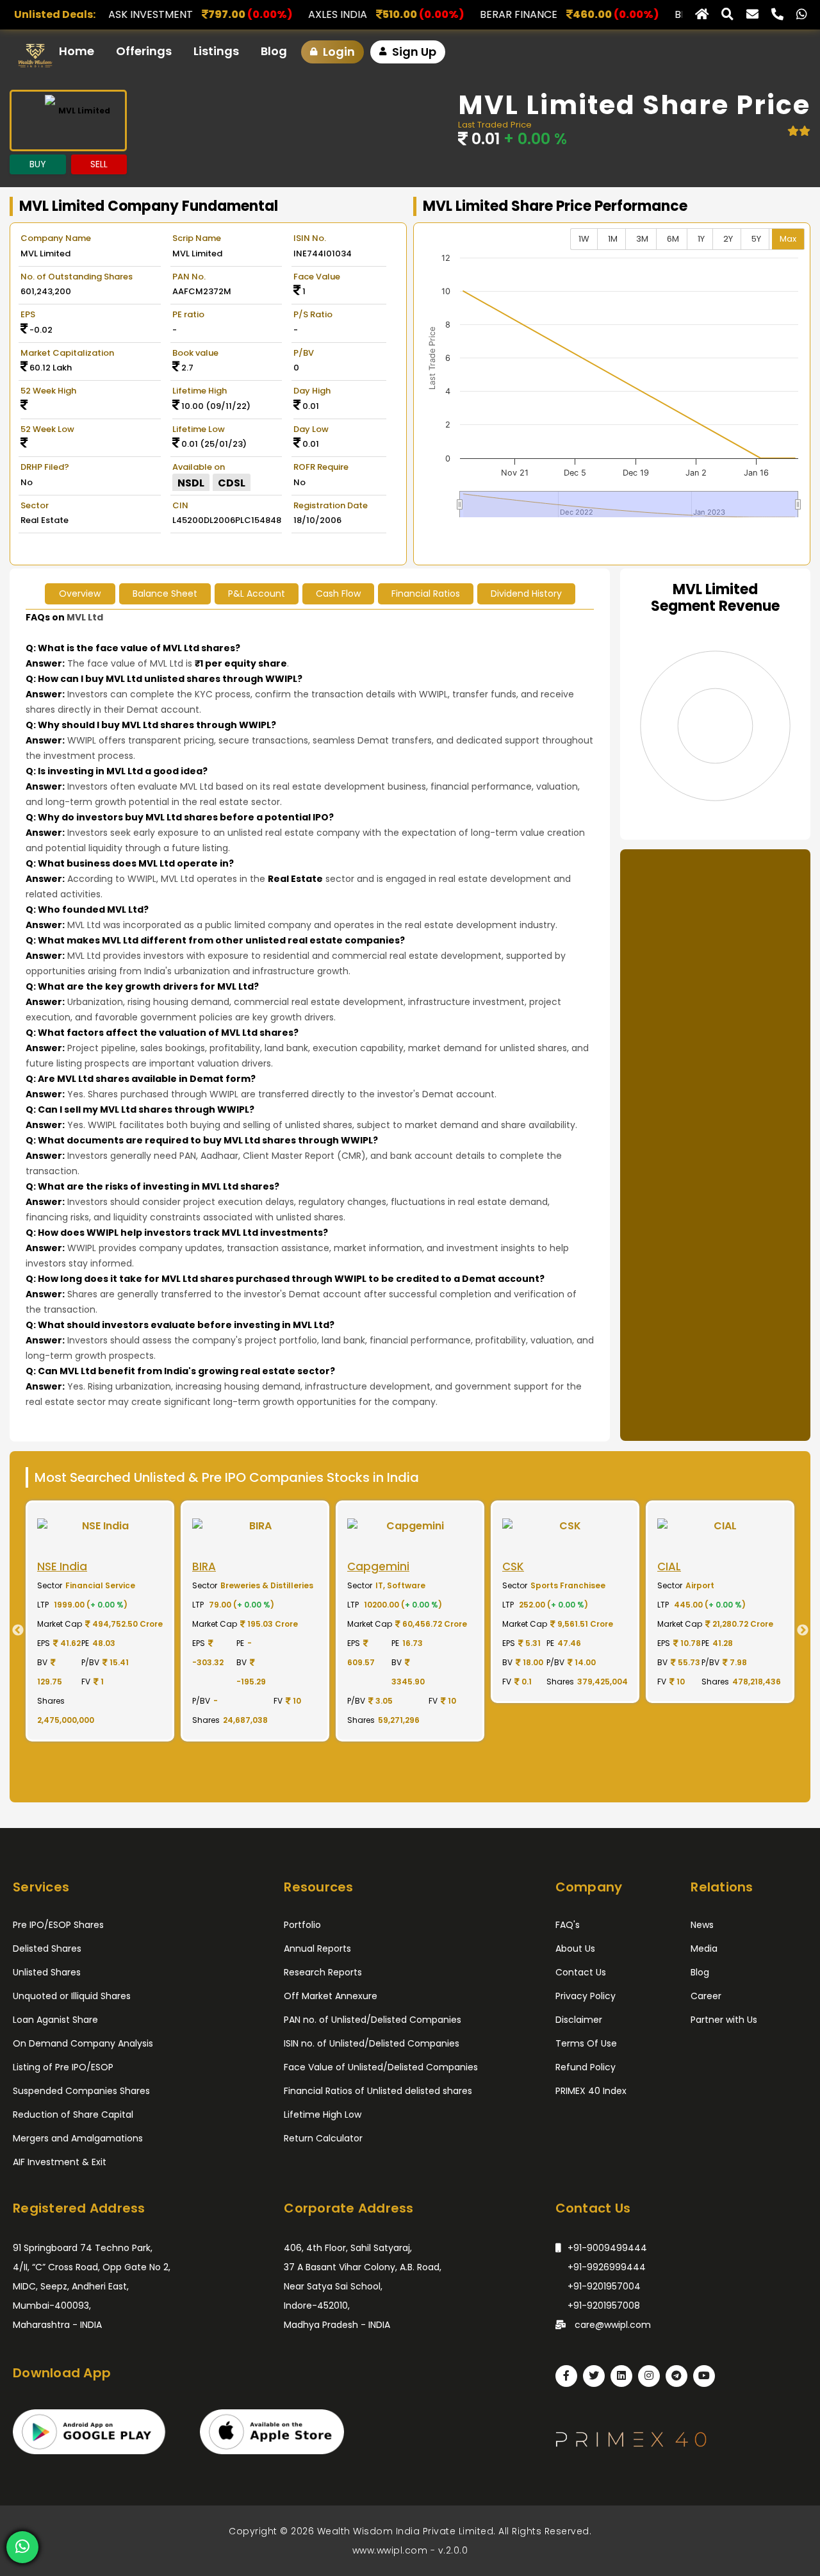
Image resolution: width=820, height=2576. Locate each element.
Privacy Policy (586, 1996)
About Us (575, 1949)
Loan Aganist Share (55, 2020)
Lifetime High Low (323, 2115)
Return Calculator (323, 2138)
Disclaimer (579, 2020)
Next (807, 1631)
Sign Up (413, 52)
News (702, 1925)
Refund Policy (586, 2067)
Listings (216, 51)
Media (704, 1949)
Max (788, 239)
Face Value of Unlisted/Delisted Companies (381, 2067)
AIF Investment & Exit (60, 2162)
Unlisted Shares (47, 1972)
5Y (756, 239)
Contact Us (581, 1972)
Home (77, 51)
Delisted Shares (47, 1949)
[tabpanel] (100, 1621)
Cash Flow (338, 594)
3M (642, 239)
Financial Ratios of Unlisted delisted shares (378, 2091)
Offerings (144, 51)
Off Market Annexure (331, 1996)
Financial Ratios (426, 594)
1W (584, 239)
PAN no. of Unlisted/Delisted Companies (373, 2020)
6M (673, 239)
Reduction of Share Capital (73, 2115)
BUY (38, 164)
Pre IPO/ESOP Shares (58, 1925)
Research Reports (323, 1972)
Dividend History (526, 594)
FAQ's (568, 1925)
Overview (80, 594)
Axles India (205, 14)
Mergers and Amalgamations (78, 2138)
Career (706, 1996)
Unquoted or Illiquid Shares (72, 1996)
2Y (728, 239)
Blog (274, 51)
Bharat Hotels (582, 14)
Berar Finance (386, 14)
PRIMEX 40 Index (591, 2091)
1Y (701, 239)
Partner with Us (724, 2020)
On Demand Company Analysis (83, 2043)
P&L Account (257, 594)
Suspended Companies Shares (81, 2091)
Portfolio (302, 1925)
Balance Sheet (165, 594)
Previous (13, 1631)
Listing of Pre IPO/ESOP (63, 2067)
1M (613, 239)
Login (338, 52)
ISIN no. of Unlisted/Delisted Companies (372, 2043)
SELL (99, 164)
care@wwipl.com (611, 2325)
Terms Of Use (586, 2043)
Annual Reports (317, 1949)
